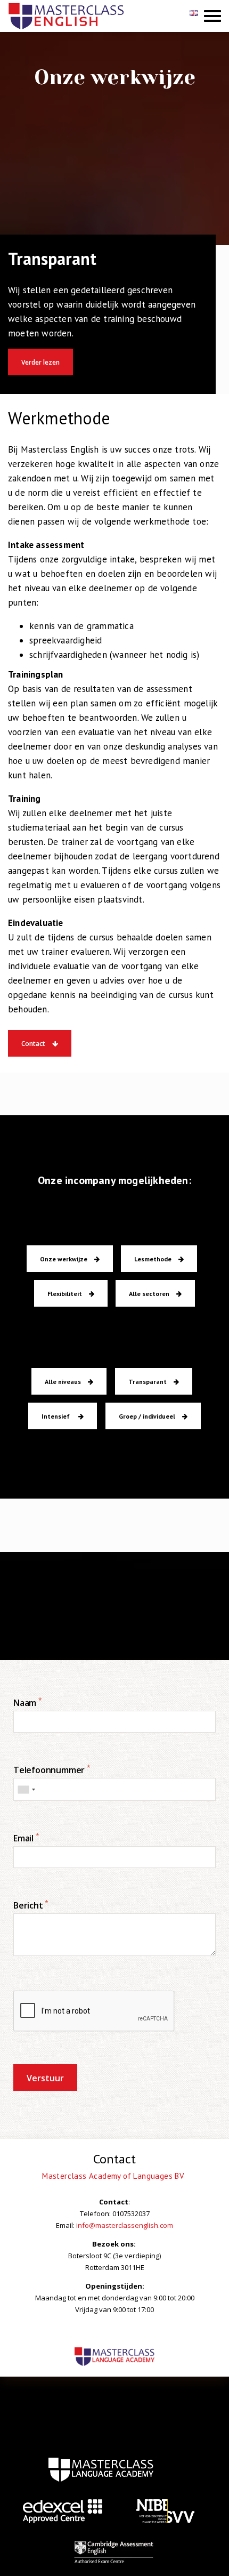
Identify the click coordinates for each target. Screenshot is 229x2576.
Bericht (31, 1905)
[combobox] (26, 1789)
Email (26, 1838)
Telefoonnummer (52, 1770)
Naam (28, 1703)
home (101, 2470)
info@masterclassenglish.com (125, 2225)
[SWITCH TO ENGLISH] (195, 17)
